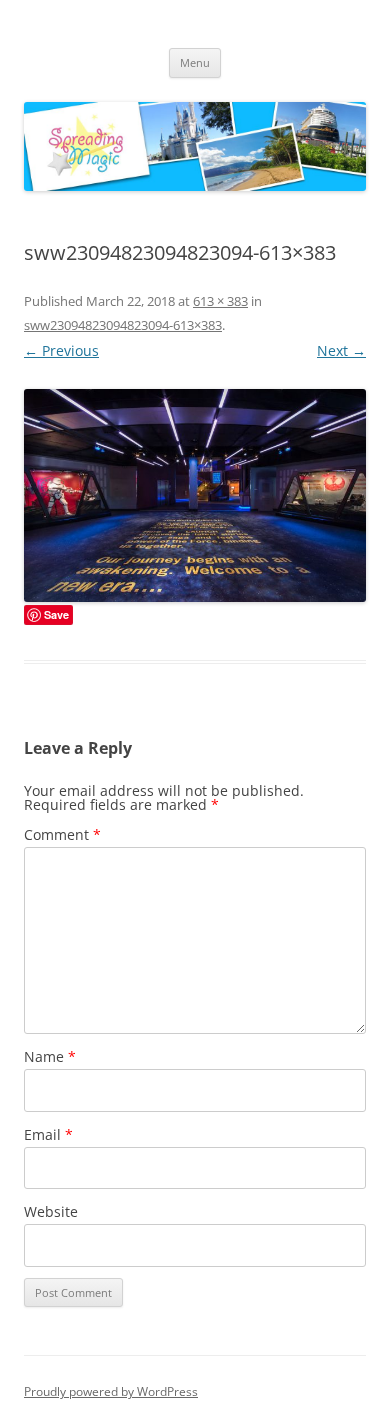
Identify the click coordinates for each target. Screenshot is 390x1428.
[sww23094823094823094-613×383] (195, 496)
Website (51, 1211)
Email (48, 1134)
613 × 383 (220, 301)
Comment (62, 834)
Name (50, 1056)
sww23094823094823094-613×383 (123, 325)
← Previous (61, 350)
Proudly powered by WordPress (111, 1391)
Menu (195, 62)
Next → (341, 350)
